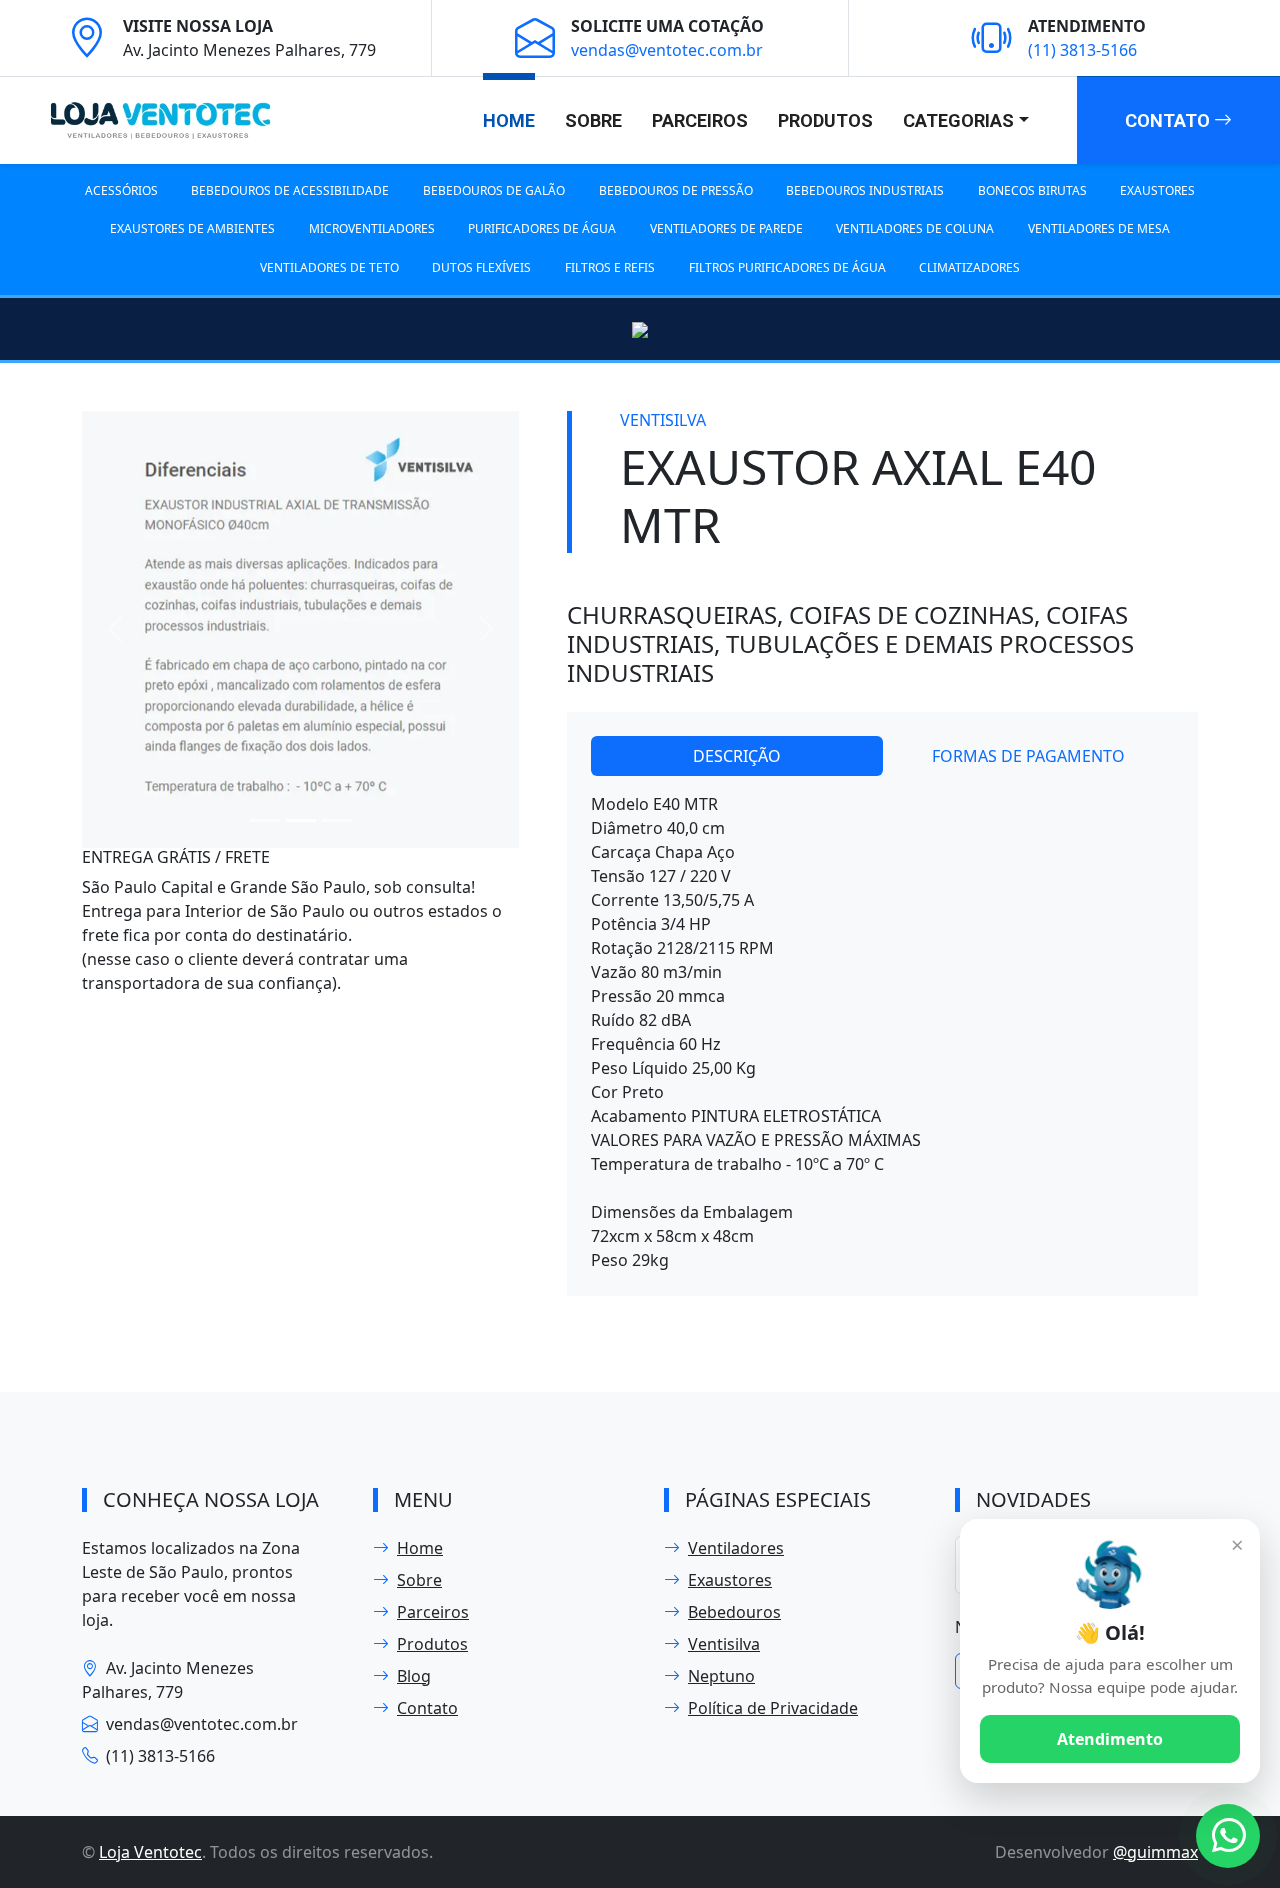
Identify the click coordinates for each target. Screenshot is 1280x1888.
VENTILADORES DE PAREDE (726, 228)
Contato (1169, 120)
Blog (414, 1676)
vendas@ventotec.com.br (667, 50)
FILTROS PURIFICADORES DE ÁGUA (787, 267)
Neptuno (721, 1676)
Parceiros (700, 120)
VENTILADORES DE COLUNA (915, 228)
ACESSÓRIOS (121, 190)
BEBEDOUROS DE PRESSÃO (676, 190)
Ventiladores (736, 1548)
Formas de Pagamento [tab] (1028, 756)
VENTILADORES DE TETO (329, 267)
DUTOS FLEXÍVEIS (481, 267)
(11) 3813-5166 (1082, 50)
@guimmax (1155, 1852)
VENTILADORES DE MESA (1099, 228)
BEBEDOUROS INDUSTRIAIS (865, 190)
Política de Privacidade (773, 1708)
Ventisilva (724, 1644)
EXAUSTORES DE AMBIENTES (192, 228)
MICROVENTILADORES (372, 228)
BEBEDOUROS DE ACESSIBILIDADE (290, 190)
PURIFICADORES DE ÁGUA (542, 228)
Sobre (593, 120)
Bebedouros (734, 1612)
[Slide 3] (337, 820)
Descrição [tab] (737, 756)
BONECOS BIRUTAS (1032, 190)
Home (509, 120)
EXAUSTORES (1157, 190)
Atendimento (1110, 1739)
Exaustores (730, 1580)
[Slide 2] (301, 820)
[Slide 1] (265, 820)
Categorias (958, 120)
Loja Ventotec (150, 1852)
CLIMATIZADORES (969, 267)
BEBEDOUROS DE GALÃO (494, 190)
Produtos (825, 120)
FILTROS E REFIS (610, 267)
